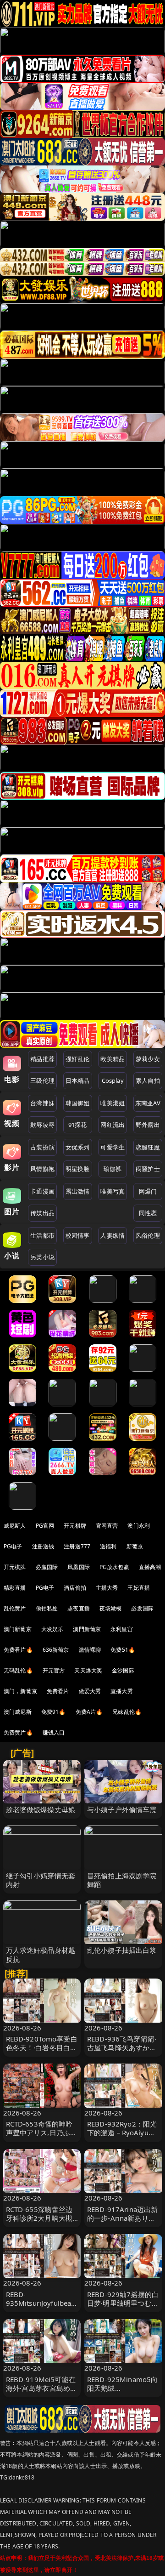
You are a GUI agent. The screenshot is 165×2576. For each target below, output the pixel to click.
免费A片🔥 (89, 1712)
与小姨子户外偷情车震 (122, 1809)
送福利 (108, 1546)
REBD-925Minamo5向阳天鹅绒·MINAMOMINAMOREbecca (123, 2393)
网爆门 (148, 1191)
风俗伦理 (148, 1235)
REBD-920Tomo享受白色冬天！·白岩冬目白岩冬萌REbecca (42, 2047)
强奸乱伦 (78, 1059)
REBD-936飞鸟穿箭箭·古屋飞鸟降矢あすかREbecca (122, 2047)
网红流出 (113, 1125)
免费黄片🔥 (18, 1732)
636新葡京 (56, 1650)
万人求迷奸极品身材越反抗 (41, 1954)
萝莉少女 (148, 1059)
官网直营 (107, 1526)
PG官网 (45, 1526)
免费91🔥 (54, 1712)
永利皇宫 (122, 1629)
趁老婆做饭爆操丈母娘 (41, 1809)
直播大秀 (122, 1691)
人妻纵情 (113, 1235)
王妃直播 (139, 1588)
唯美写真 (113, 1191)
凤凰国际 (79, 1567)
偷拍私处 (47, 1608)
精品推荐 (42, 1059)
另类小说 (42, 1257)
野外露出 (148, 1125)
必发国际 (142, 1608)
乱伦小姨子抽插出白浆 (122, 1950)
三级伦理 (42, 1080)
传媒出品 (42, 1213)
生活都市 (42, 1235)
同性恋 (148, 1213)
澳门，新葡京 (20, 1691)
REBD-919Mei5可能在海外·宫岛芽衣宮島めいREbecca (42, 2388)
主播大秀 (107, 1588)
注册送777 (77, 1546)
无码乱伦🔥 (18, 1670)
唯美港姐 (113, 1103)
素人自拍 (148, 1080)
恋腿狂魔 (148, 1147)
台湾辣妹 (42, 1103)
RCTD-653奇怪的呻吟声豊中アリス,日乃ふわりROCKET (42, 2132)
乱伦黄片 (15, 1608)
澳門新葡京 (87, 1629)
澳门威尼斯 (18, 1712)
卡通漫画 (42, 1191)
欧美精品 (113, 1059)
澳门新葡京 (18, 1629)
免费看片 (58, 1691)
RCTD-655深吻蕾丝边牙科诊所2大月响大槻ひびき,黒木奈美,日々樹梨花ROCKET (39, 2223)
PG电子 (13, 1546)
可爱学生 (113, 1147)
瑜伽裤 (113, 1169)
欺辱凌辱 (42, 1125)
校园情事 (78, 1235)
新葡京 (135, 1546)
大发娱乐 (52, 1629)
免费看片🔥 (18, 1650)
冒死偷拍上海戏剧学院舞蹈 (122, 1880)
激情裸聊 (90, 1650)
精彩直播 (15, 1588)
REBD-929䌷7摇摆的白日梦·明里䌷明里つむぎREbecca (123, 2303)
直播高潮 (150, 1567)
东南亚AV (148, 1103)
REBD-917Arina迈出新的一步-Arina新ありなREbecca (122, 2218)
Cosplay (113, 1080)
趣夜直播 (79, 1608)
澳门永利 (139, 1526)
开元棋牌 (75, 1526)
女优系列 (78, 1147)
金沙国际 (123, 1670)
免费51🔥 (123, 1650)
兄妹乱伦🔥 (127, 1712)
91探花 (78, 1125)
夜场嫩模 (111, 1608)
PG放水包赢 (114, 1567)
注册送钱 (43, 1546)
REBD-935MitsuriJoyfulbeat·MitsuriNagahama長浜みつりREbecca (42, 2308)
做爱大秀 (90, 1691)
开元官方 (54, 1670)
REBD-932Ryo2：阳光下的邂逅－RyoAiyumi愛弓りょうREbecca (122, 2132)
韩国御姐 (78, 1103)
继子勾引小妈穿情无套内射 (41, 1880)
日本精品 (78, 1080)
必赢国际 (47, 1567)
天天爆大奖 (88, 1670)
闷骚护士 (148, 1169)
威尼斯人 (15, 1526)
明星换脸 (78, 1169)
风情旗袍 (42, 1169)
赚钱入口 (54, 1732)
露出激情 (78, 1191)
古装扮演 (42, 1147)
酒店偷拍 (75, 1588)
